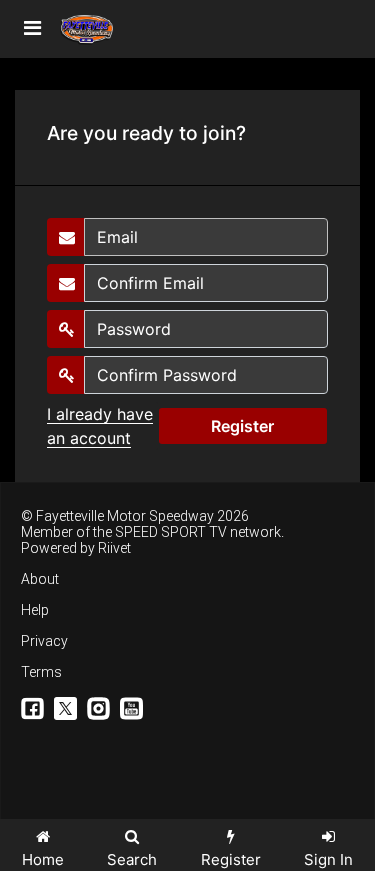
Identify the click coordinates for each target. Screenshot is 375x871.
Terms (41, 672)
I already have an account (100, 426)
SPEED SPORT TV (171, 532)
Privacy (44, 641)
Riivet (114, 548)
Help (35, 610)
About (40, 579)
